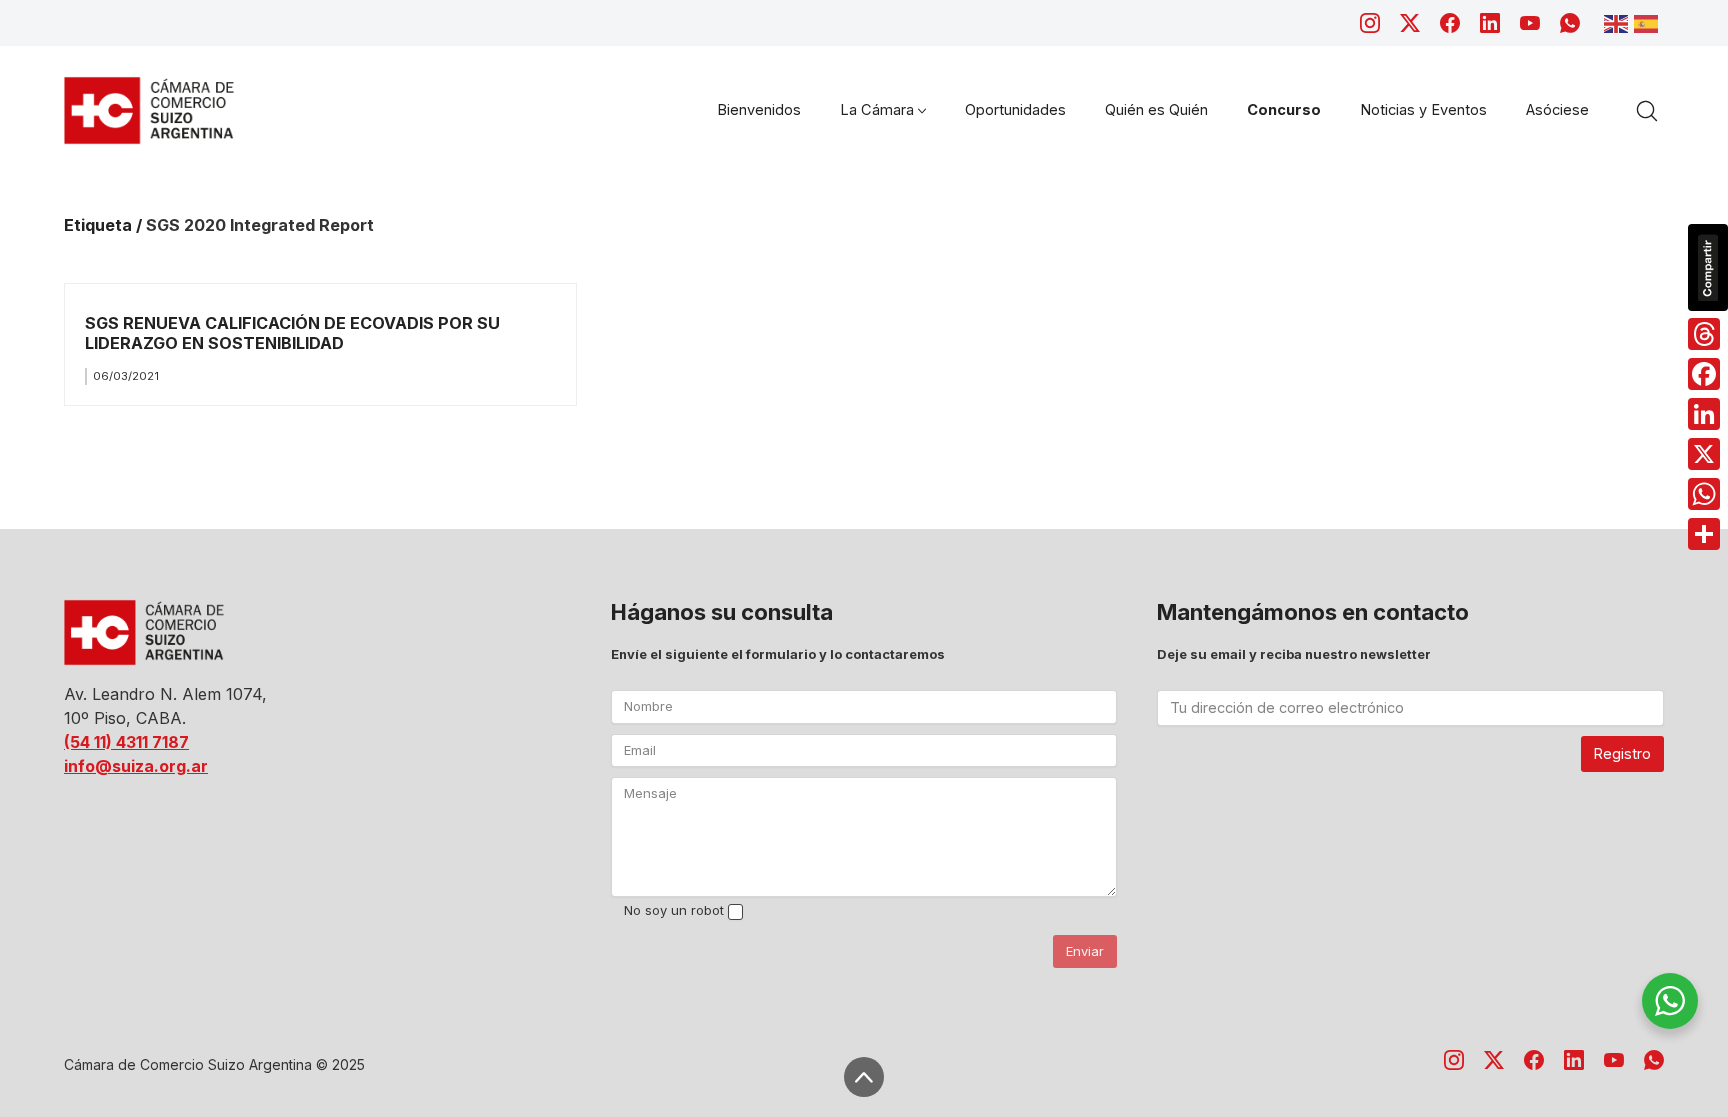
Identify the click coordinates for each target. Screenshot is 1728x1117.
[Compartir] (1704, 534)
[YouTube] (1530, 23)
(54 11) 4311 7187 (126, 742)
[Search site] (1647, 111)
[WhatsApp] (1570, 23)
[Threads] (1704, 334)
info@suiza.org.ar (136, 766)
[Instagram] (1370, 23)
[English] (1619, 22)
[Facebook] (1450, 23)
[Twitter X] (1410, 23)
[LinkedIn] (1490, 23)
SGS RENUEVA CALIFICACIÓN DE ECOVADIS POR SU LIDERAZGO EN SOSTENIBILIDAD (292, 332)
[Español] (1649, 22)
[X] (1704, 454)
